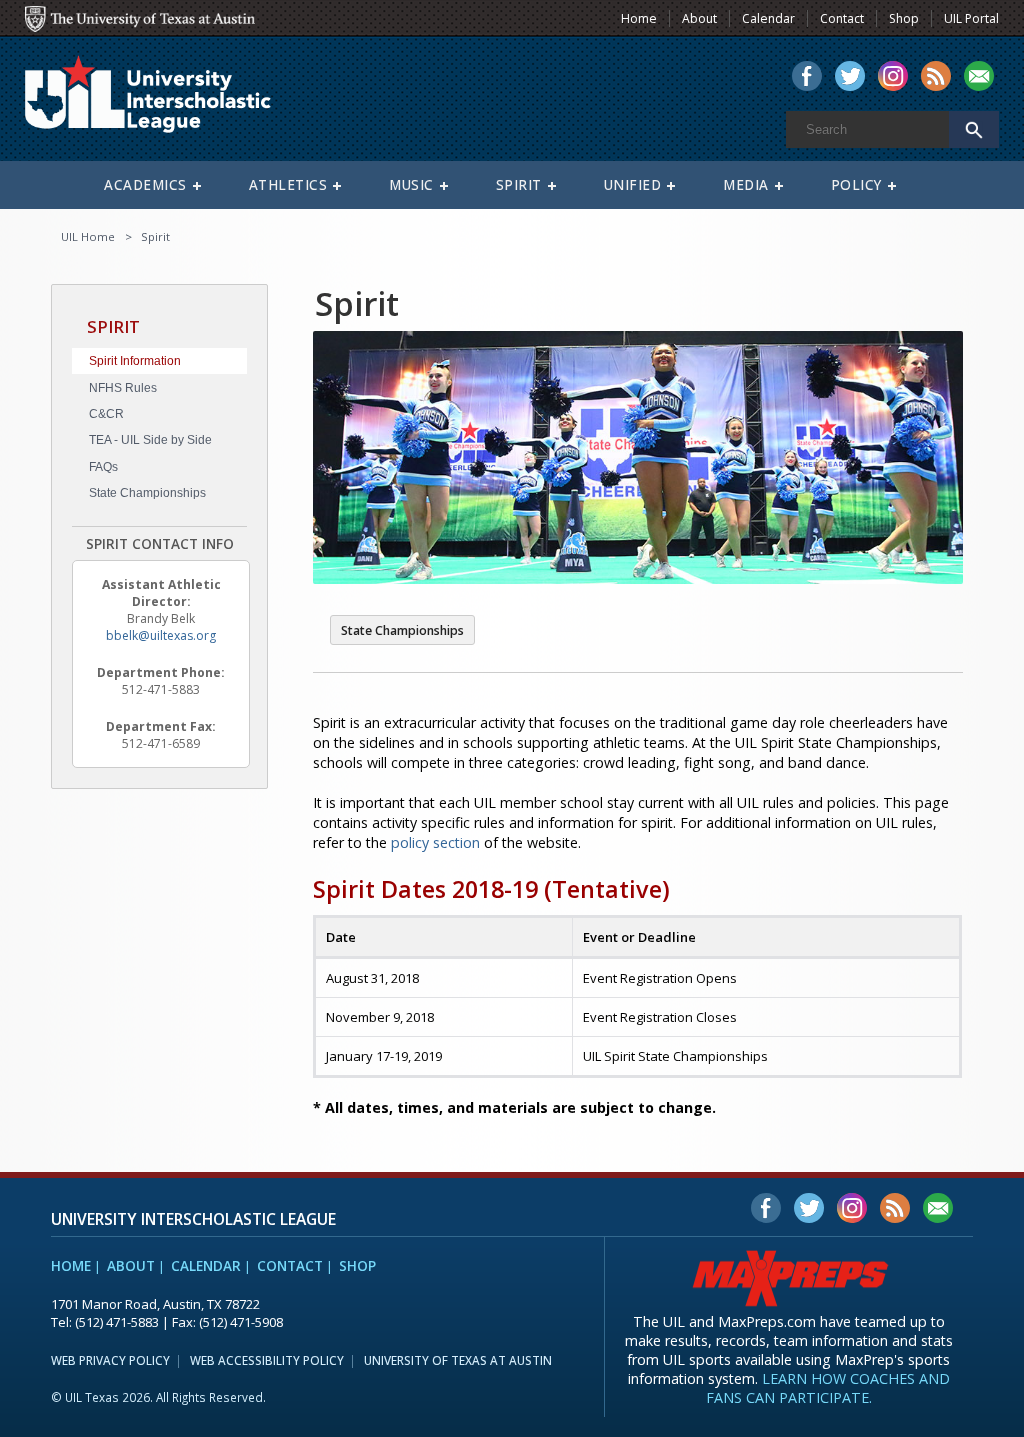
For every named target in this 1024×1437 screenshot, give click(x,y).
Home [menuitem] (639, 18)
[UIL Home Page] (165, 103)
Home (71, 1266)
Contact (290, 1266)
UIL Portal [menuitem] (971, 18)
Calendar (206, 1266)
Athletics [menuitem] (288, 185)
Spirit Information (135, 361)
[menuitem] (807, 78)
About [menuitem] (699, 18)
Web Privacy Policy (110, 1360)
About (131, 1266)
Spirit (155, 236)
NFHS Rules (123, 388)
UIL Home (88, 236)
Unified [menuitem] (633, 185)
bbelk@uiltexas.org (161, 635)
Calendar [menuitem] (768, 18)
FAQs (103, 467)
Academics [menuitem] (145, 185)
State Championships (147, 493)
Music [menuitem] (411, 185)
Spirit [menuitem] (519, 185)
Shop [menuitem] (904, 18)
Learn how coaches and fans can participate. (828, 1388)
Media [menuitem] (746, 185)
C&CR (106, 414)
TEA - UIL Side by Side (150, 440)
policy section (435, 842)
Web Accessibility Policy (267, 1360)
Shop (357, 1266)
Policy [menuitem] (856, 185)
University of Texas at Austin (458, 1360)
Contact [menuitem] (842, 18)
